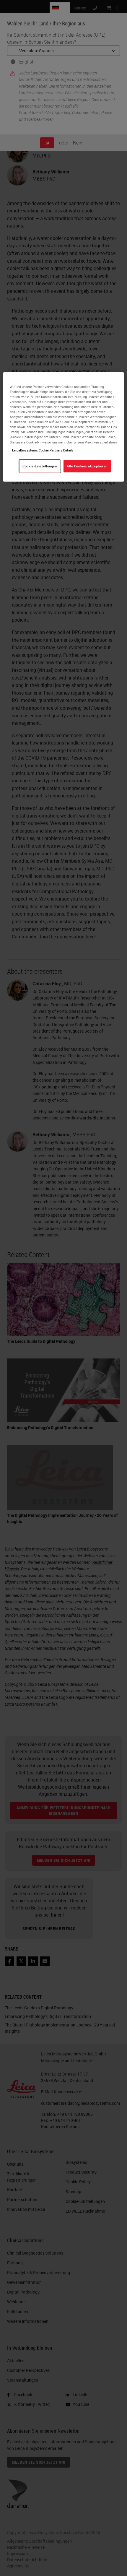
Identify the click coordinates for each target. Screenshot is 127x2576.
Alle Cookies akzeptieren (87, 466)
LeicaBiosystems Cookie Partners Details (43, 450)
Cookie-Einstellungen (40, 466)
